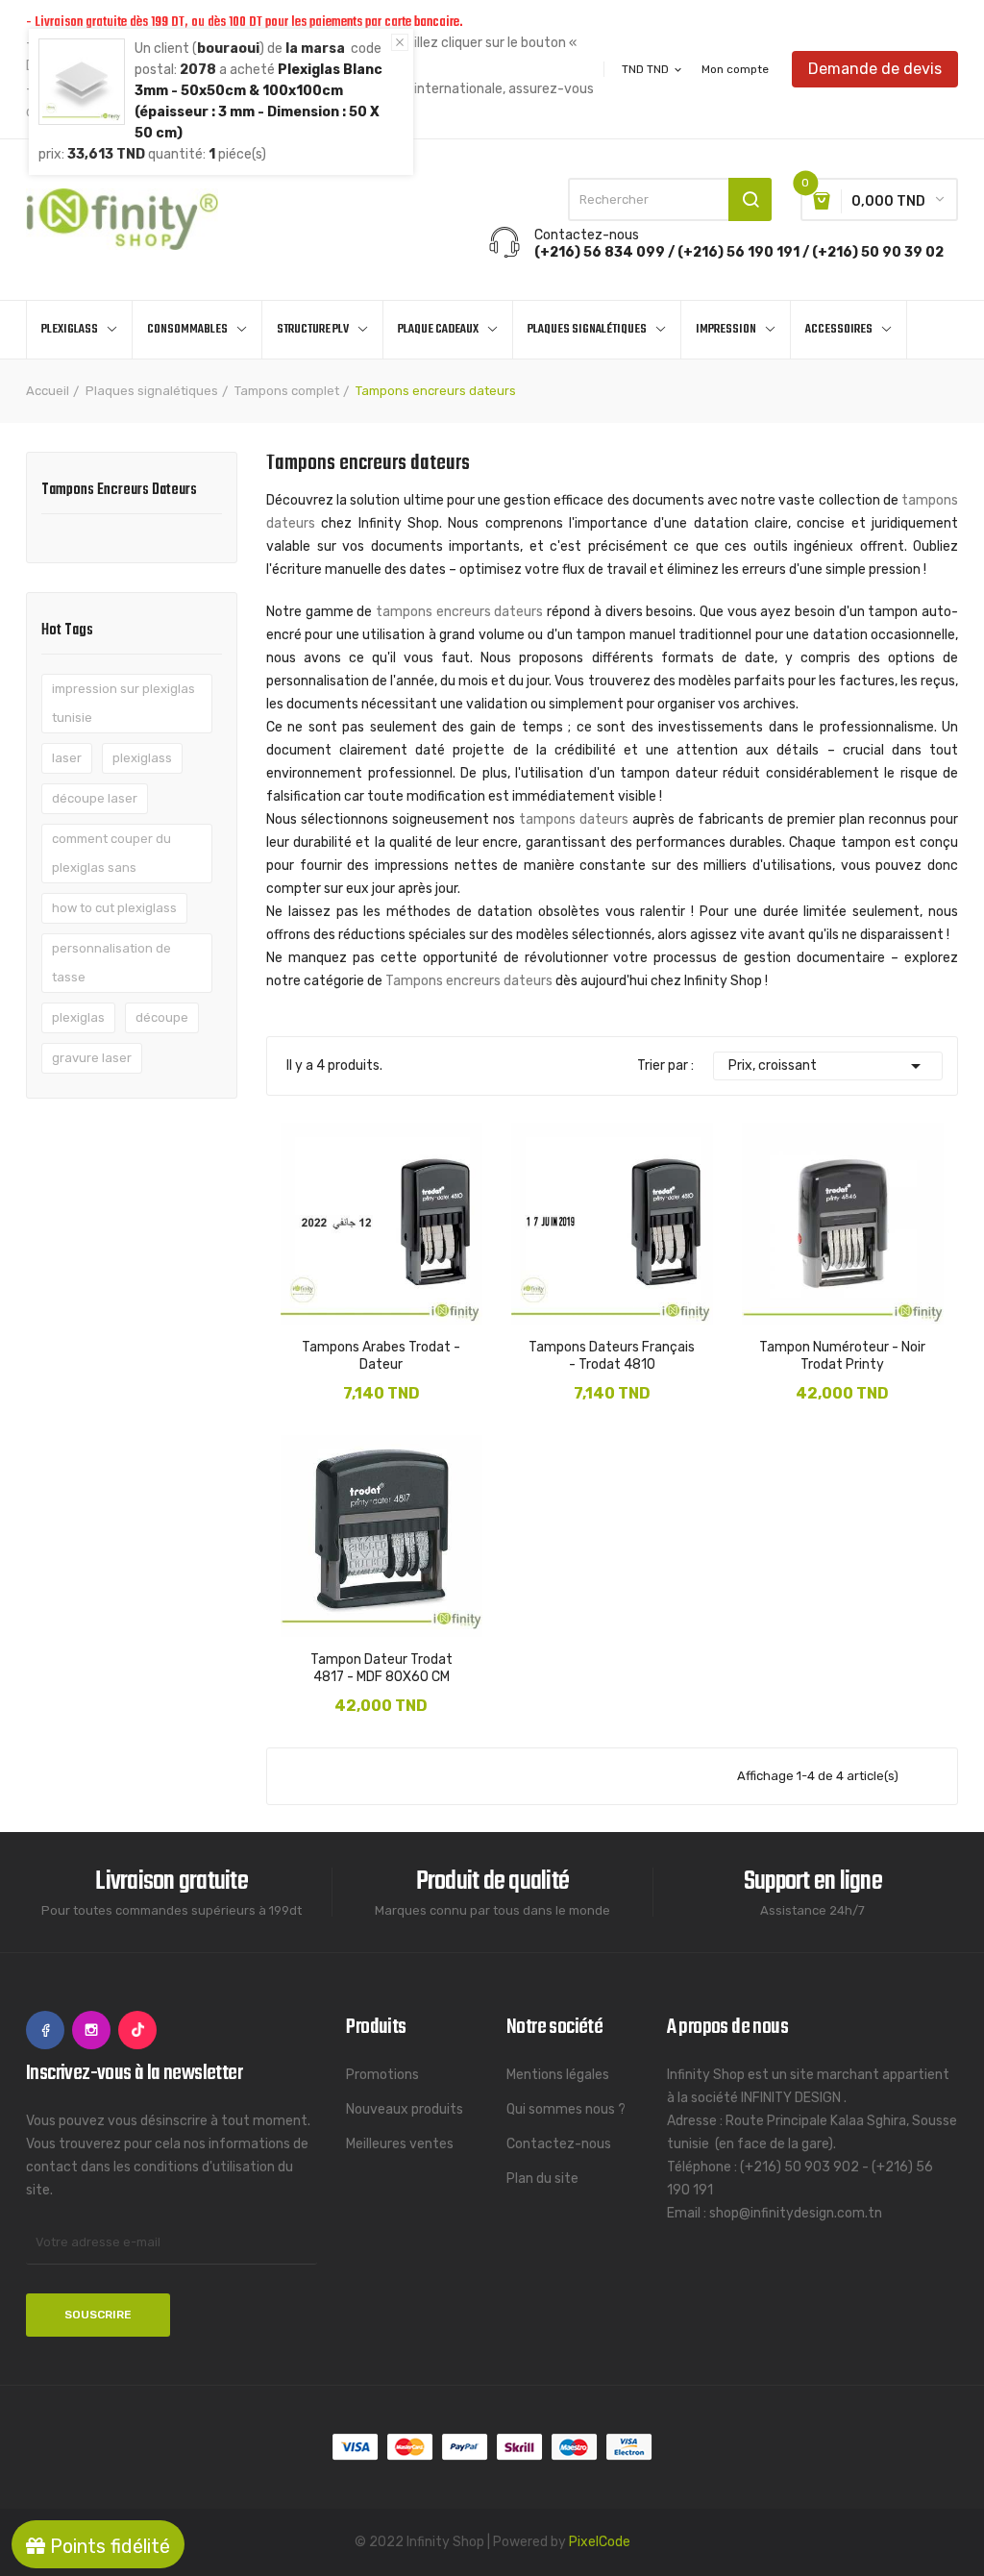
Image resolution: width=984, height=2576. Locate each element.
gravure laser (92, 1058)
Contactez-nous (559, 2144)
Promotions (382, 2075)
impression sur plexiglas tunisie (123, 703)
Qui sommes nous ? (566, 2109)
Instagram (91, 2030)
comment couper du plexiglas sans (111, 853)
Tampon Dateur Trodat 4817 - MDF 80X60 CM (381, 1668)
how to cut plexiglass (114, 908)
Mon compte (735, 69)
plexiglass (142, 758)
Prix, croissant (828, 1066)
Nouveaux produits (405, 2109)
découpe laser (95, 798)
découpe (162, 1017)
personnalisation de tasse (111, 963)
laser (67, 758)
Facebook (45, 2030)
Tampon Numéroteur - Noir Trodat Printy (842, 1356)
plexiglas (78, 1017)
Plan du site (542, 2179)
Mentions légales (558, 2075)
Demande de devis (875, 69)
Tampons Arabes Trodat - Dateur (381, 1356)
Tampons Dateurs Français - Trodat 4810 (612, 1356)
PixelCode (600, 2542)
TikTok (137, 2030)
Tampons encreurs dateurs (119, 492)
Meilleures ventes (400, 2144)
